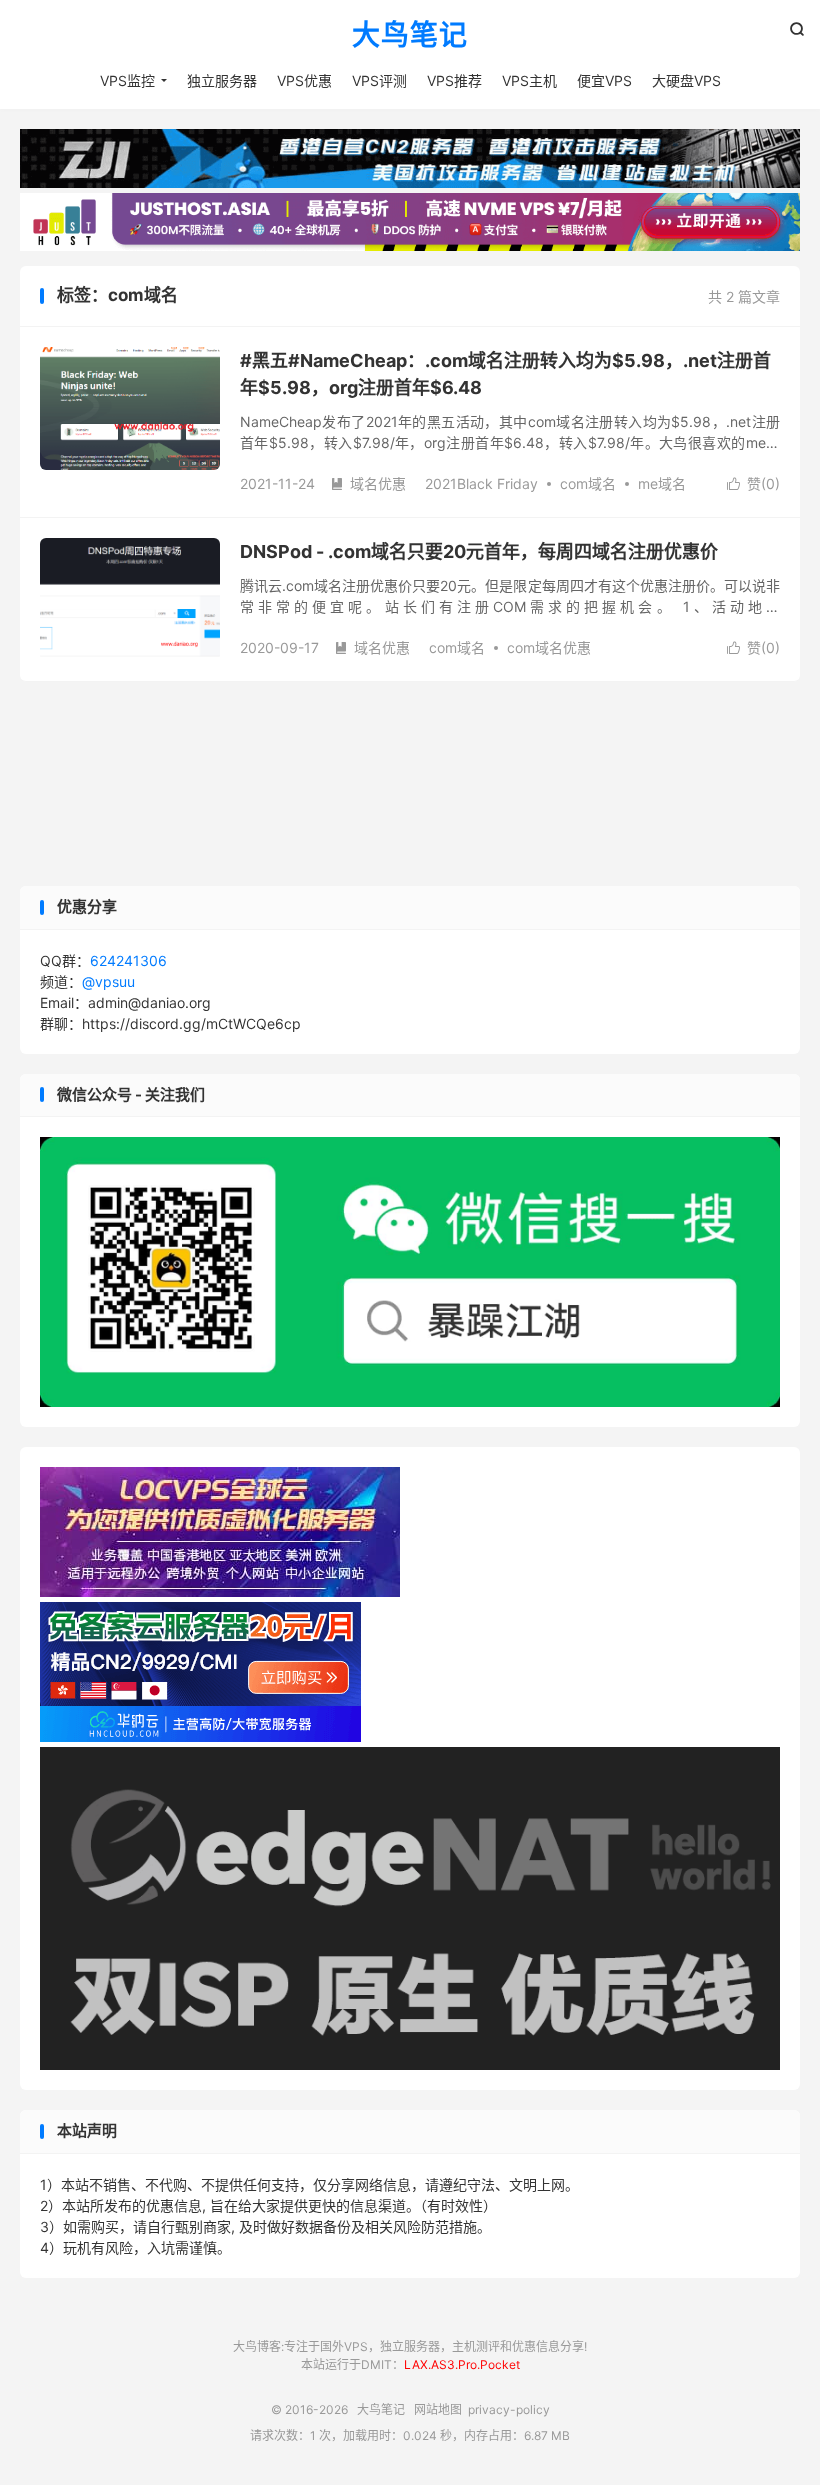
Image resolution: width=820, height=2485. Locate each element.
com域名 (588, 483)
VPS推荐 (454, 80)
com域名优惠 (549, 647)
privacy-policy (509, 2409)
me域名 (662, 483)
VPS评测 (379, 80)
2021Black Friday (481, 483)
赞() (753, 483)
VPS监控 (127, 80)
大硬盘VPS (686, 80)
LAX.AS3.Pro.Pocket (462, 2364)
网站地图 (438, 2409)
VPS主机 (529, 80)
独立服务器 (222, 80)
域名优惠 (368, 483)
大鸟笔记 (410, 36)
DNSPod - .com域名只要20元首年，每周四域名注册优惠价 (479, 551)
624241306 (128, 960)
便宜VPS (604, 80)
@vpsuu (108, 981)
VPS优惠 (304, 80)
